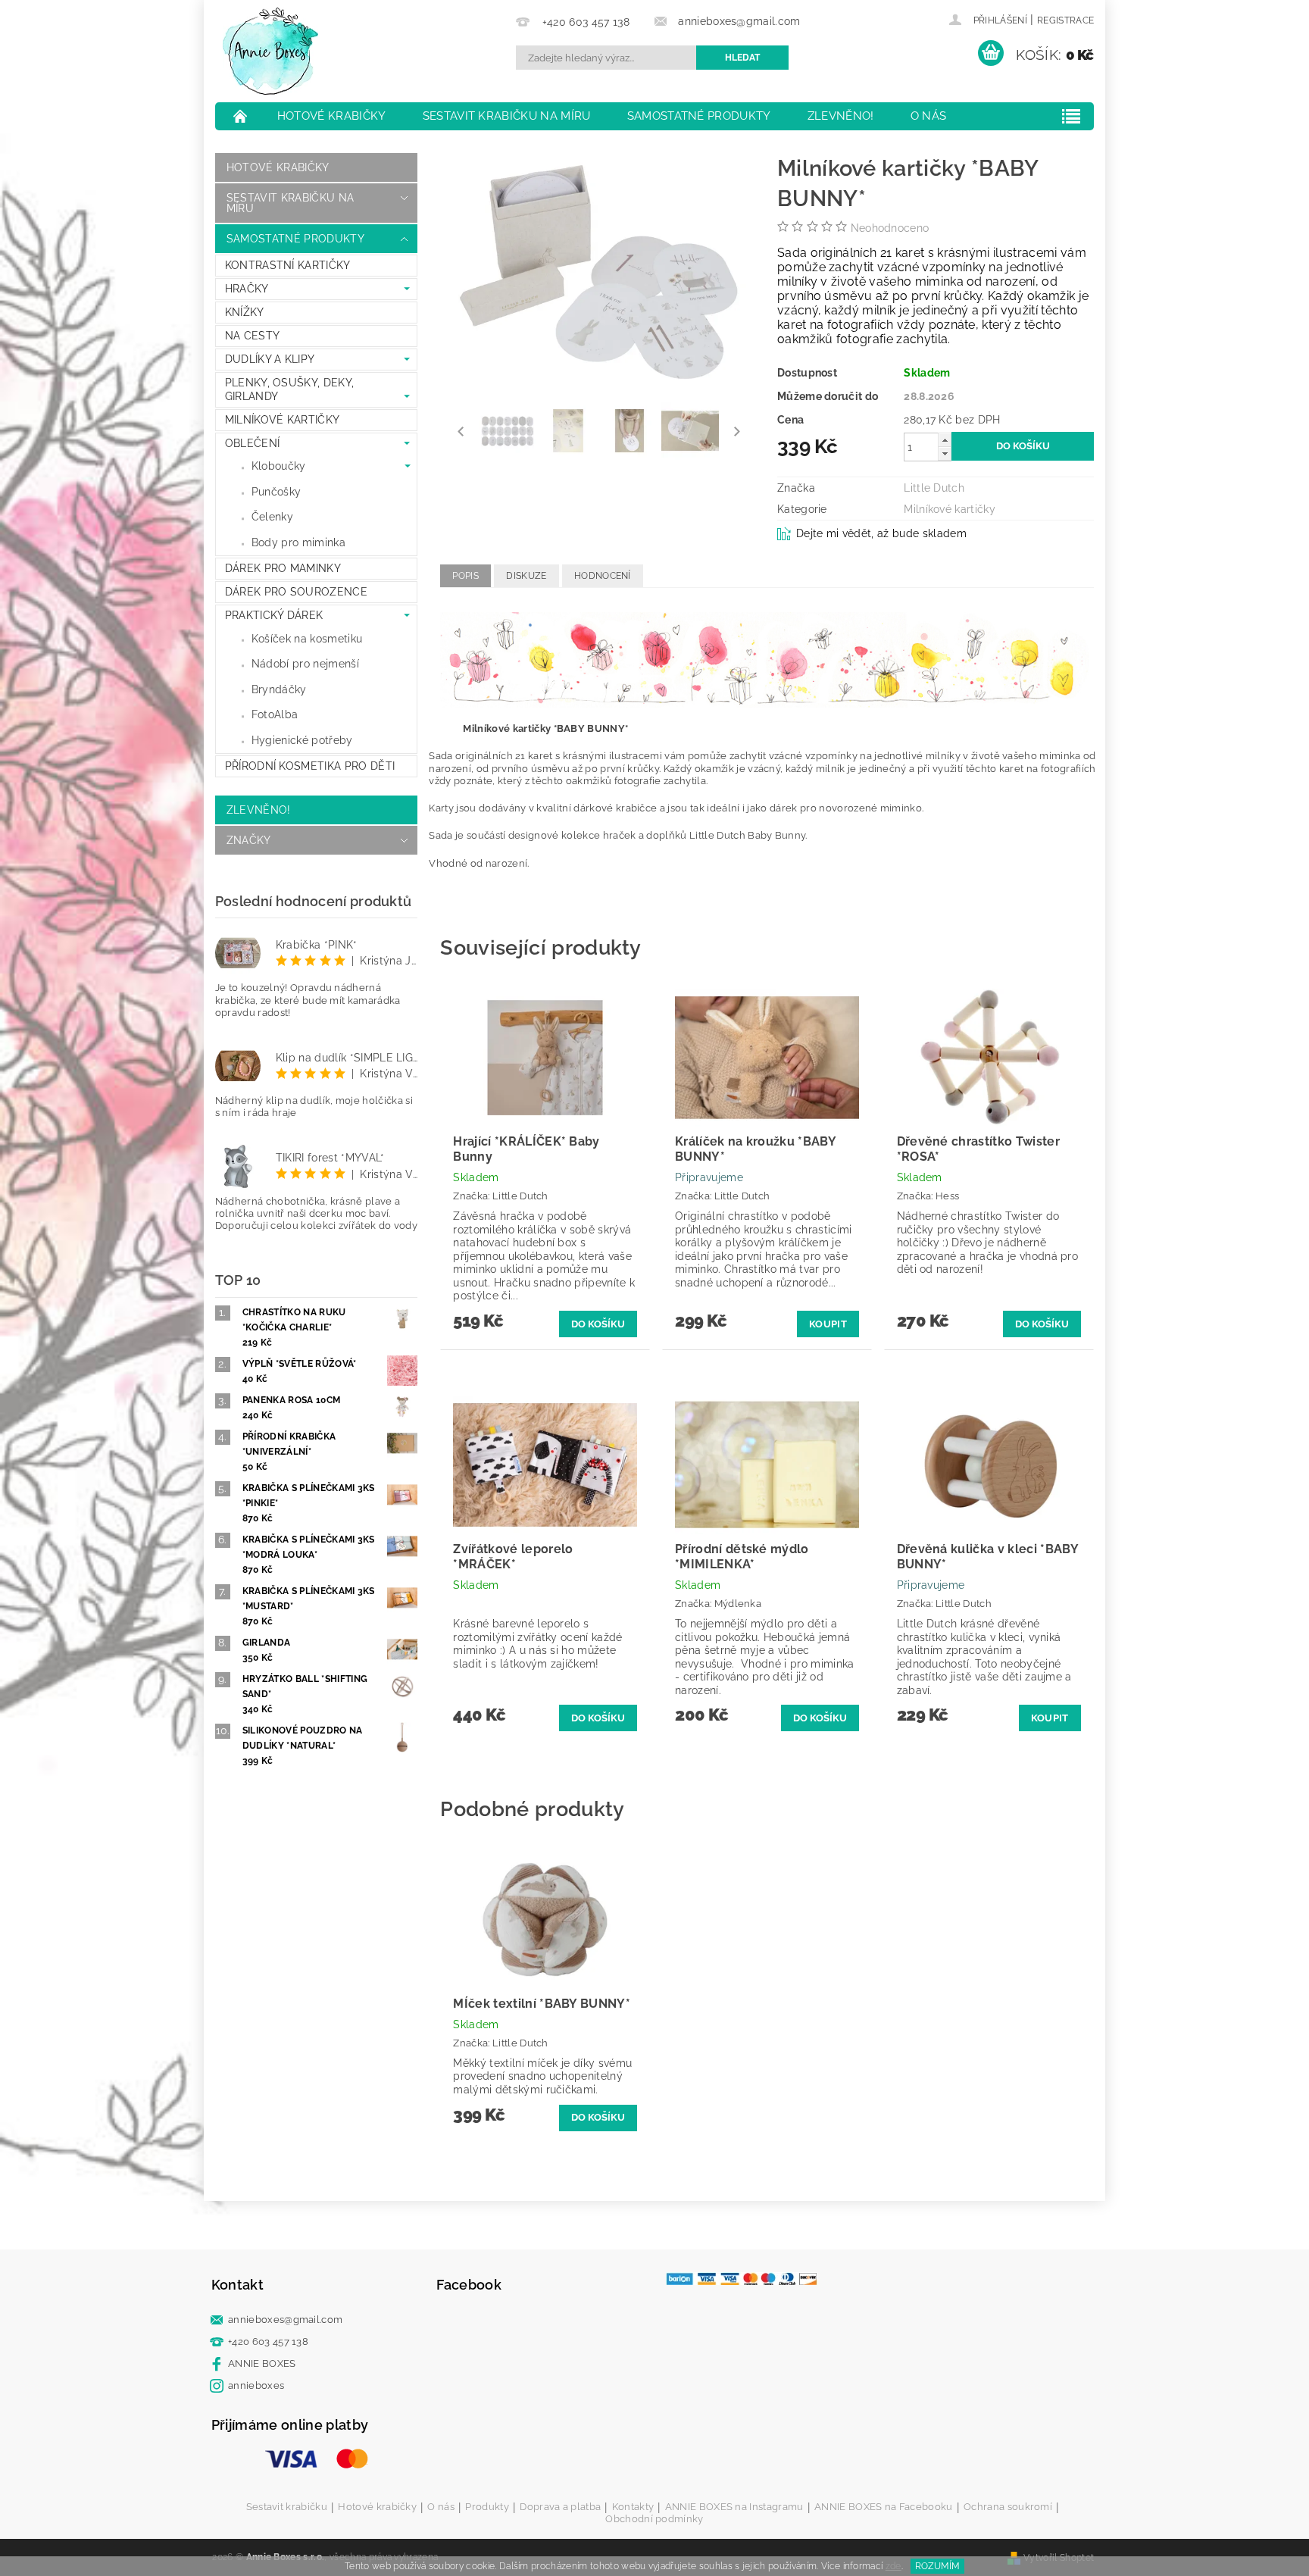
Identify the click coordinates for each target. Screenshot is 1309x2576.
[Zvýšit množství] (945, 440)
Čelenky (272, 517)
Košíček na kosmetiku (307, 639)
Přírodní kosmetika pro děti (310, 766)
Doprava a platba (560, 2507)
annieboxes (256, 2385)
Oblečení (253, 443)
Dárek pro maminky (283, 568)
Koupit (828, 1324)
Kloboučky (279, 466)
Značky (249, 840)
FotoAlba (275, 714)
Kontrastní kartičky (288, 265)
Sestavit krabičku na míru (507, 116)
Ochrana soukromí (1008, 2507)
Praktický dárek (274, 615)
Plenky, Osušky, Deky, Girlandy (290, 389)
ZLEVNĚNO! (841, 116)
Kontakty (633, 2507)
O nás (929, 116)
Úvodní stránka (241, 116)
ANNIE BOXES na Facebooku (884, 2507)
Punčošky (276, 492)
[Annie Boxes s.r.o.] (270, 51)
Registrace (1065, 20)
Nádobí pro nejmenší (305, 664)
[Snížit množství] (945, 453)
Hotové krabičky (332, 116)
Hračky (247, 289)
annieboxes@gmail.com (285, 2320)
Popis (465, 576)
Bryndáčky (279, 689)
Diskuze (526, 576)
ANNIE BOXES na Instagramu (734, 2507)
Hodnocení (603, 576)
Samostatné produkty (699, 116)
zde (893, 2566)
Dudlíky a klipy (270, 359)
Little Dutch (934, 488)
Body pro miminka (298, 542)
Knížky (245, 312)
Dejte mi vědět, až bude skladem (881, 533)
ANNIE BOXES (262, 2363)
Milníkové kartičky (283, 420)
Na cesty (253, 336)
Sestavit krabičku (287, 2507)
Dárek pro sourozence (296, 592)
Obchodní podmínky (654, 2519)
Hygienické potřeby (302, 740)
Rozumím (937, 2566)
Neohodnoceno (890, 228)
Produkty (487, 2507)
